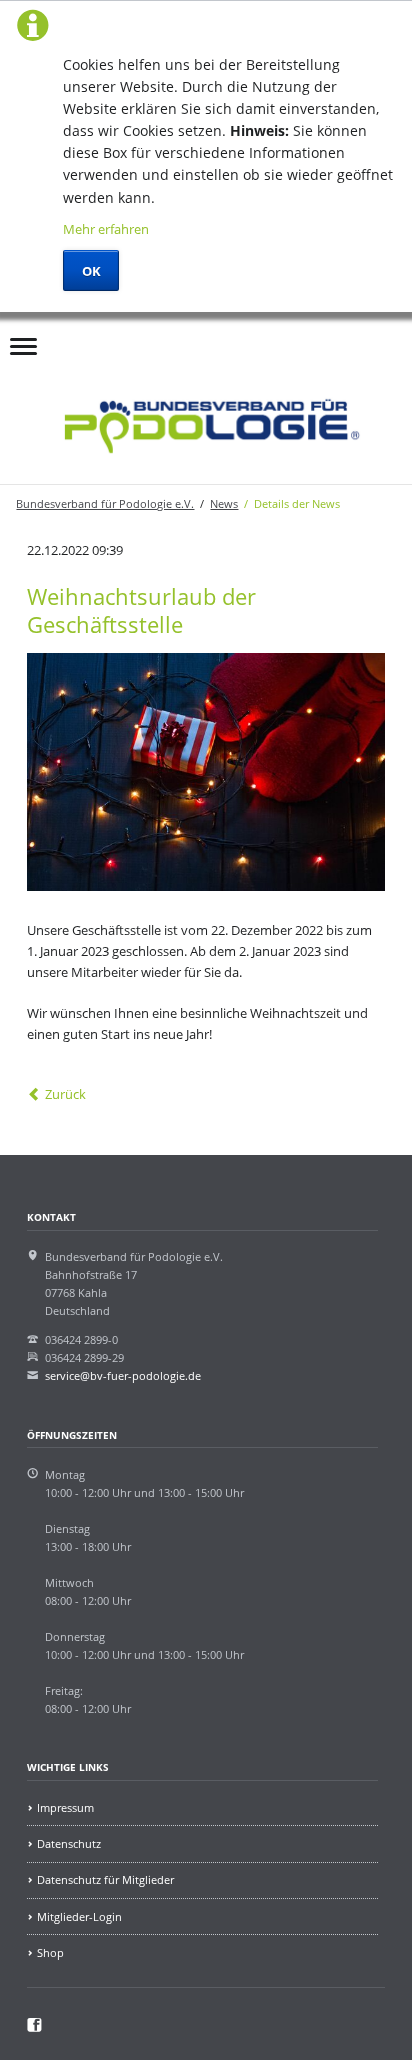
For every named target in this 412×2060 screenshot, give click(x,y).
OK (91, 271)
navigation (23, 351)
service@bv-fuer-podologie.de (123, 1375)
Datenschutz (69, 1843)
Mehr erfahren (106, 229)
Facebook (103, 339)
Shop (50, 1952)
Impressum (65, 1807)
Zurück (65, 1094)
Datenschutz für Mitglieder (105, 1879)
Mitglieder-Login (79, 1916)
